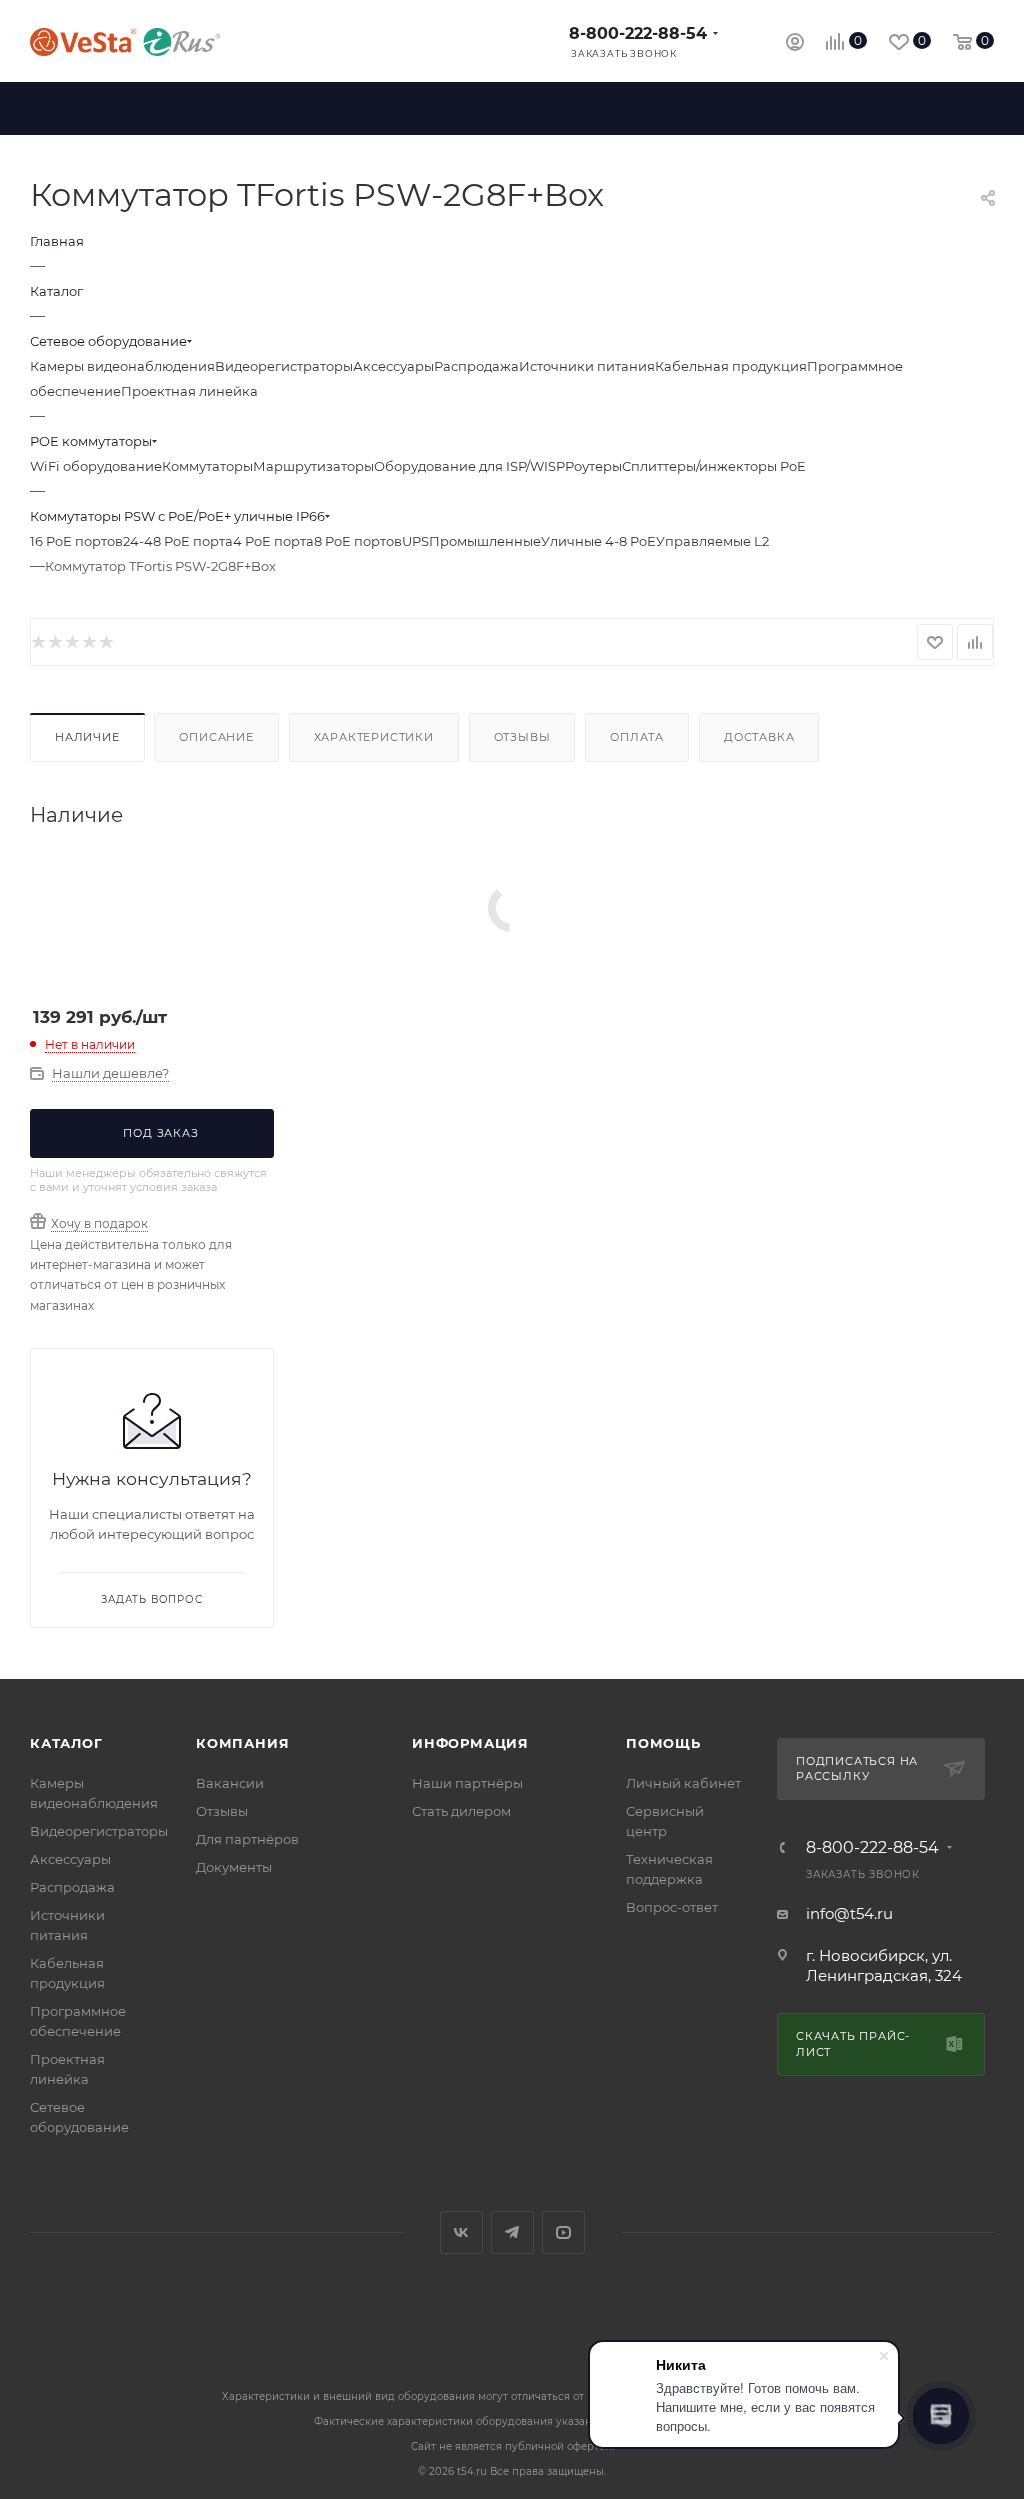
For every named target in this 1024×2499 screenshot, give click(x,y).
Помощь (663, 1743)
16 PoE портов (76, 541)
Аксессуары (393, 366)
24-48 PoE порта (178, 541)
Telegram (512, 2232)
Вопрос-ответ (672, 1907)
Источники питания (587, 366)
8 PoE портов (358, 541)
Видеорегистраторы (284, 366)
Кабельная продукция (731, 366)
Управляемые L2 (712, 541)
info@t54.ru (849, 1913)
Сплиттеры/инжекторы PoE (714, 466)
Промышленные (485, 541)
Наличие (87, 737)
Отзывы (522, 737)
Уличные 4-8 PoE (598, 541)
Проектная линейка (189, 391)
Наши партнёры (467, 1783)
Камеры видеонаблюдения (122, 366)
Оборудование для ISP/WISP (469, 466)
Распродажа (476, 366)
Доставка (759, 737)
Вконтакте (461, 2232)
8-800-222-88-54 (638, 33)
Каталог (66, 1743)
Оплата (637, 737)
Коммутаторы (207, 466)
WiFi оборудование (96, 466)
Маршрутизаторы (313, 466)
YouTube (563, 2232)
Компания (242, 1743)
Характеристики (374, 737)
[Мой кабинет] (795, 44)
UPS (415, 541)
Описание (216, 737)
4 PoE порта (273, 541)
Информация (470, 1743)
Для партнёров (247, 1839)
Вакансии (230, 1783)
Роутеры (593, 466)
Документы (234, 1867)
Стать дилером (461, 1811)
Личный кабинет (683, 1783)
